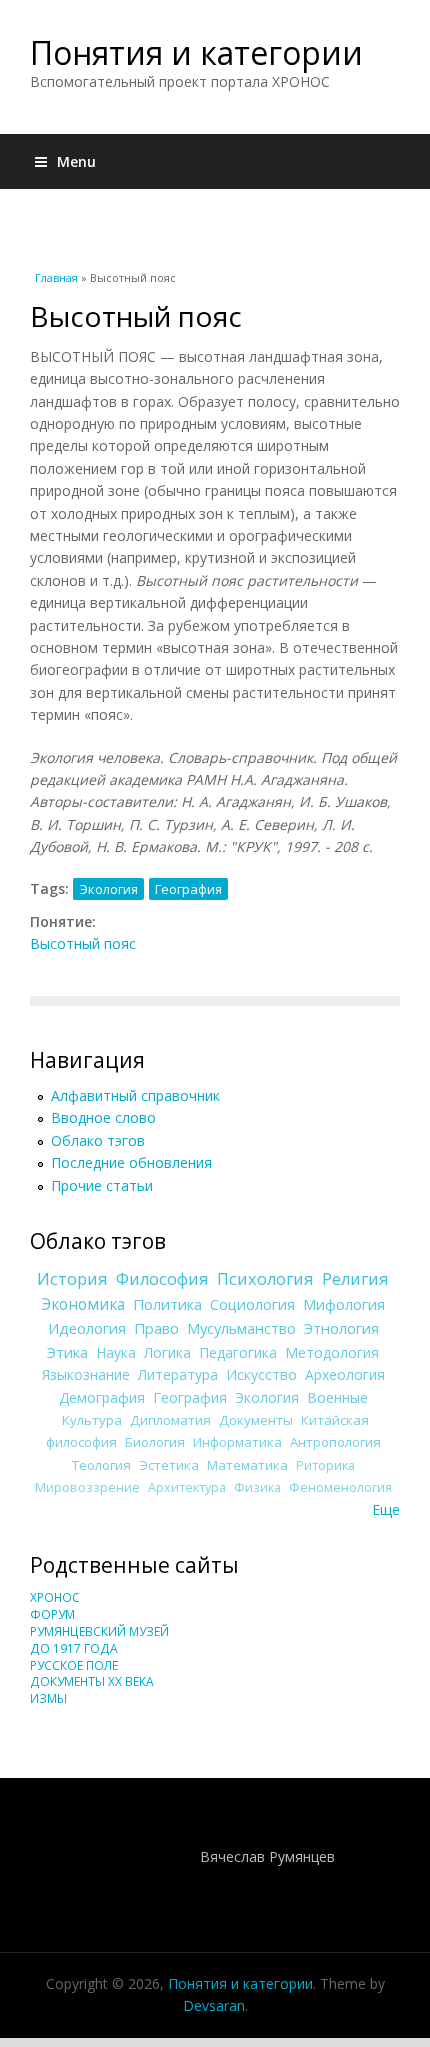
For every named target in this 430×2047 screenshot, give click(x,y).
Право (156, 1328)
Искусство (261, 1374)
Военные (337, 1397)
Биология (155, 1442)
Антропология (335, 1442)
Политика (167, 1304)
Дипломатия (170, 1420)
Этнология (341, 1328)
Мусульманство (241, 1328)
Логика (167, 1352)
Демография (102, 1397)
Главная (56, 277)
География (188, 889)
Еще (386, 1509)
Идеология (87, 1328)
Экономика (83, 1304)
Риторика (325, 1465)
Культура (92, 1420)
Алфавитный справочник (135, 1095)
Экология (108, 889)
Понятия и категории (196, 52)
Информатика (237, 1442)
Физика (257, 1487)
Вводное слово (103, 1117)
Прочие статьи (102, 1185)
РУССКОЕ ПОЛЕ (74, 1665)
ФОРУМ (52, 1614)
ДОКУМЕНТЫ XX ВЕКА (92, 1681)
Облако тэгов (98, 1140)
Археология (345, 1374)
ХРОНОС (55, 1597)
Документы (256, 1420)
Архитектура (187, 1487)
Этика (67, 1352)
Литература (178, 1374)
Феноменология (340, 1487)
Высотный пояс (83, 943)
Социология (252, 1304)
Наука (116, 1352)
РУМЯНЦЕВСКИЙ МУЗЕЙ (99, 1631)
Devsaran (214, 2005)
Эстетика (169, 1465)
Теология (101, 1465)
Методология (332, 1352)
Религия (355, 1279)
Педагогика (238, 1352)
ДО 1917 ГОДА (74, 1648)
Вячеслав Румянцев (267, 1856)
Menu (76, 161)
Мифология (344, 1304)
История (72, 1279)
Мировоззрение (87, 1487)
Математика (247, 1465)
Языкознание (86, 1374)
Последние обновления (131, 1162)
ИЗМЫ (48, 1698)
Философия (162, 1279)
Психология (265, 1279)
